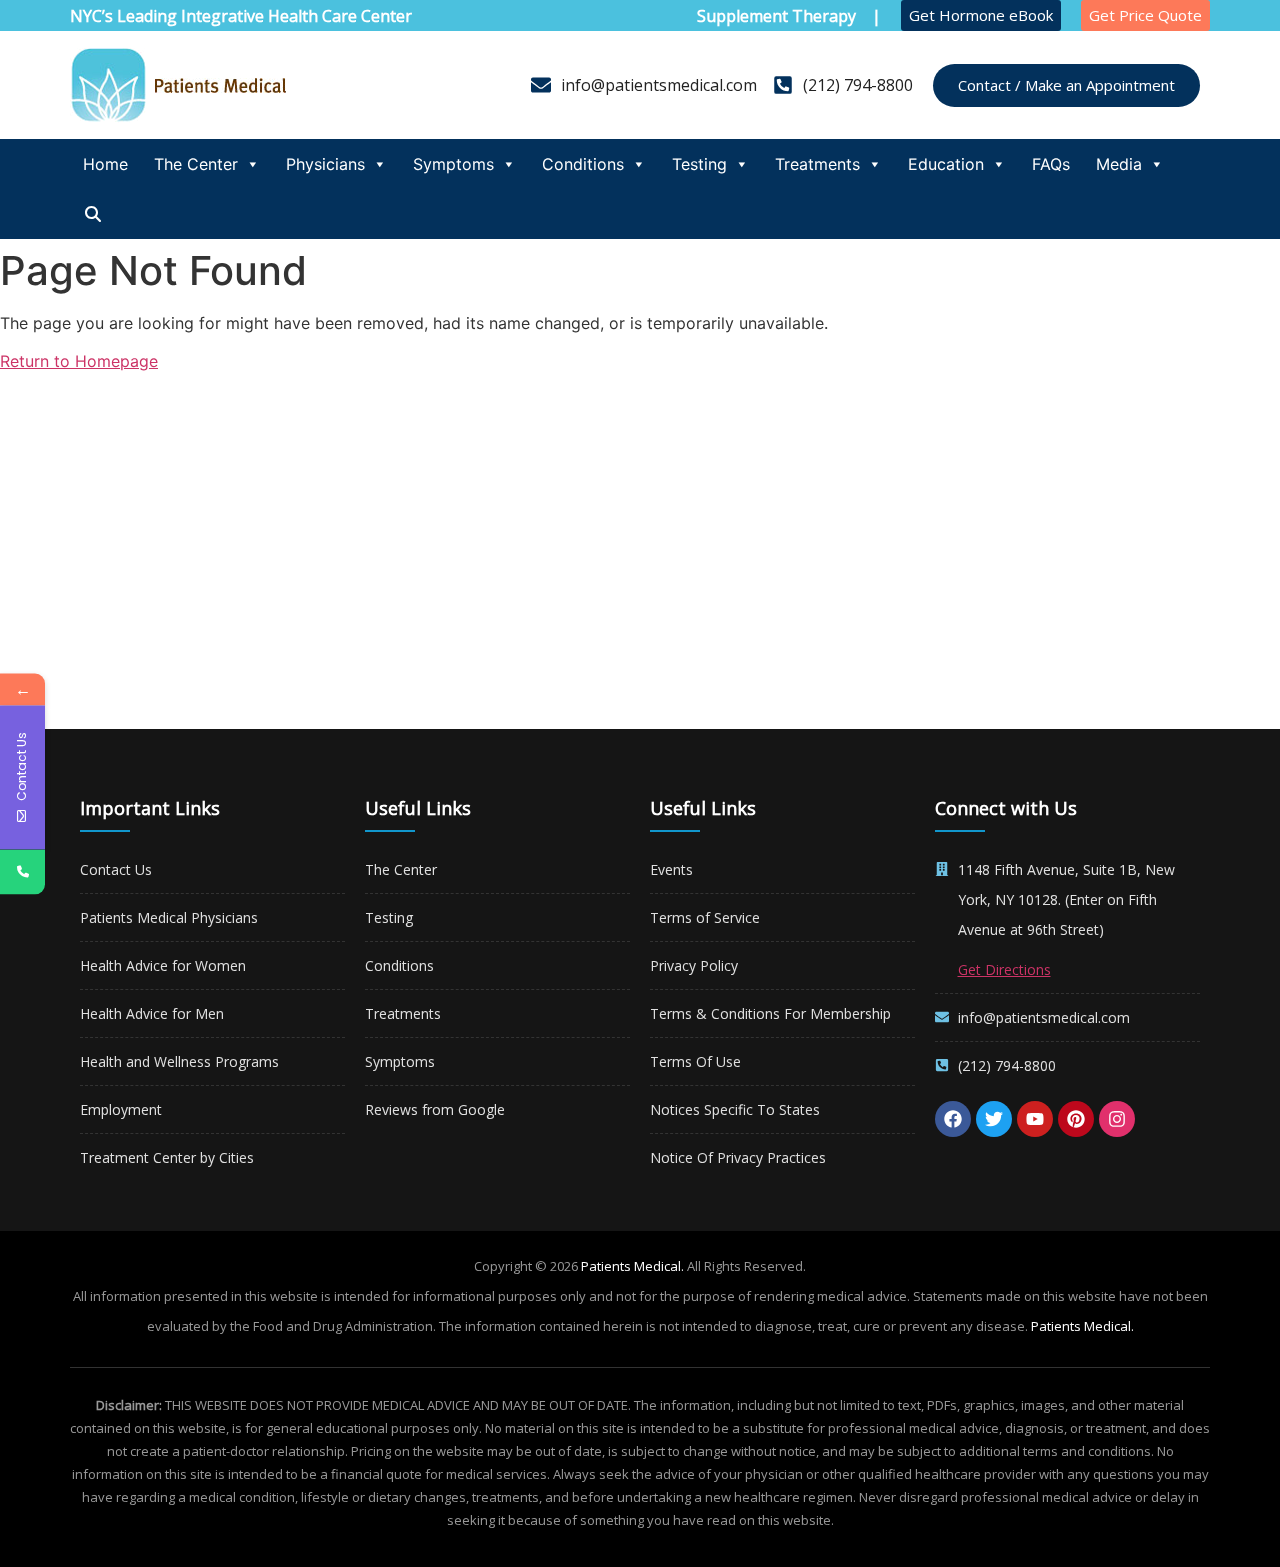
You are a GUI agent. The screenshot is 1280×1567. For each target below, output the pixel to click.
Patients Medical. (632, 1266)
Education (946, 164)
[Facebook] (953, 1119)
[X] (994, 1119)
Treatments (817, 164)
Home (105, 164)
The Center (196, 164)
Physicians (325, 164)
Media (1119, 164)
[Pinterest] (1076, 1119)
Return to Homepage (79, 361)
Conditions (583, 164)
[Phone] (22, 871)
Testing (699, 164)
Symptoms (453, 164)
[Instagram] (1117, 1119)
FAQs (1051, 164)
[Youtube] (1035, 1119)
